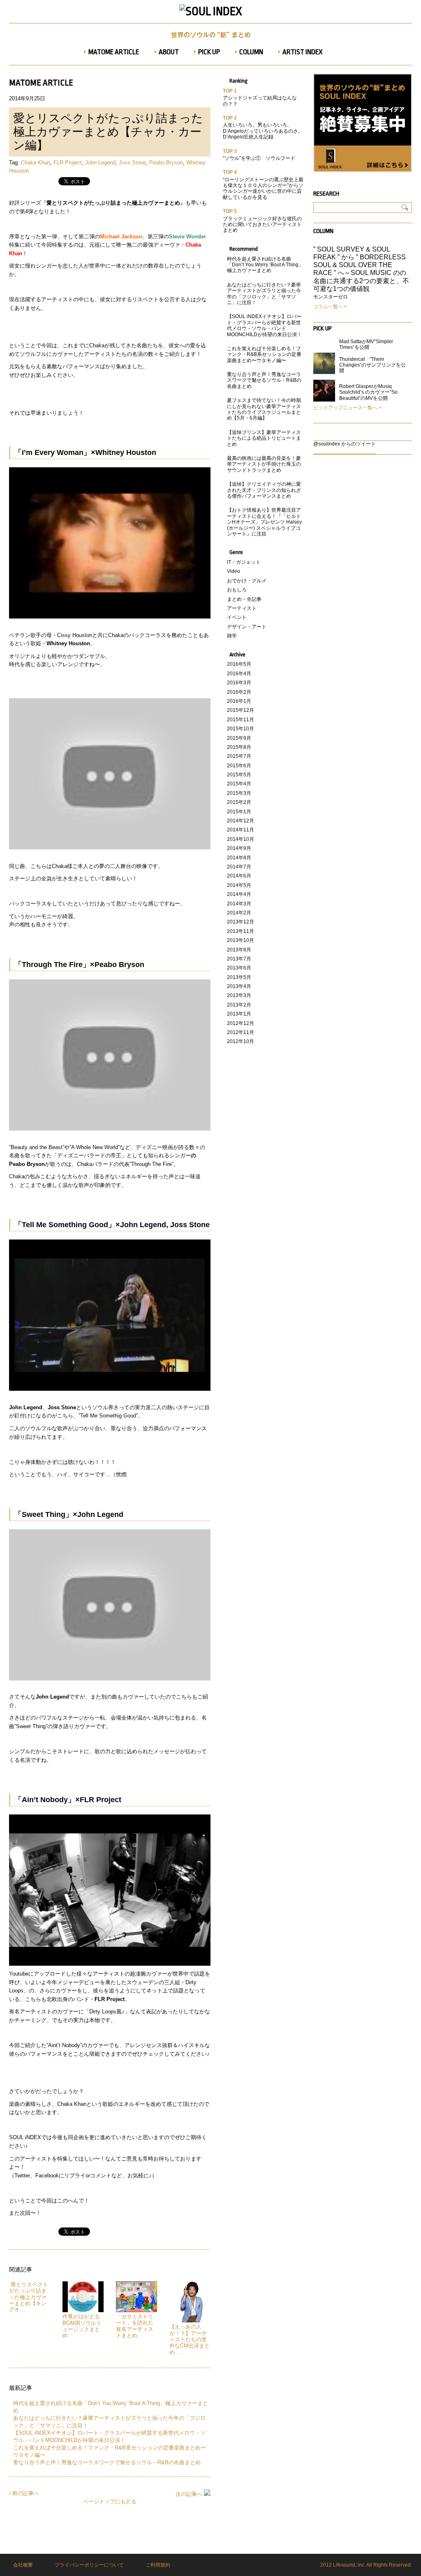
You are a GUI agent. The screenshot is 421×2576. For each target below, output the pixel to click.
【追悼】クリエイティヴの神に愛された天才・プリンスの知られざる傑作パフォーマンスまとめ (264, 490)
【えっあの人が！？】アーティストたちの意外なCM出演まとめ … (190, 2339)
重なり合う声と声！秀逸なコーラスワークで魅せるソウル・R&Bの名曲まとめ (107, 2462)
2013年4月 (239, 986)
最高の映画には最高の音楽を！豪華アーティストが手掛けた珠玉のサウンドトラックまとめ (264, 464)
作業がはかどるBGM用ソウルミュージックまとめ (82, 2326)
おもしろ (237, 590)
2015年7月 (239, 756)
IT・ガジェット (244, 562)
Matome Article (41, 83)
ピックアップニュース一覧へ (345, 408)
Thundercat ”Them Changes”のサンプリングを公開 (372, 365)
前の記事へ (25, 2493)
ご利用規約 (158, 2565)
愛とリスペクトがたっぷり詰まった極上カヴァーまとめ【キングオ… (29, 2297)
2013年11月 (241, 931)
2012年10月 (241, 1041)
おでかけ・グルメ (247, 581)
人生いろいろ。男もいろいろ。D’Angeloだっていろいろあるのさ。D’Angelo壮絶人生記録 (263, 131)
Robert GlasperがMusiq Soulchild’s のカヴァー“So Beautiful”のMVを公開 (368, 392)
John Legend (100, 163)
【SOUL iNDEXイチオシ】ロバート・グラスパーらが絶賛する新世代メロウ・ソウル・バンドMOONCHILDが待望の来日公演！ (264, 325)
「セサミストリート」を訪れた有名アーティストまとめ (135, 2326)
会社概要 (23, 2565)
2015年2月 (239, 802)
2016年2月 (239, 692)
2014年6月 (239, 876)
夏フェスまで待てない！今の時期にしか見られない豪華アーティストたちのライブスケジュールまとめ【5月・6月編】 (264, 409)
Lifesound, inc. (349, 2565)
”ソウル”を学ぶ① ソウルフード (259, 158)
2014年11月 (241, 830)
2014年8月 (239, 858)
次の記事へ (190, 2494)
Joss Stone (132, 163)
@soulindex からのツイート (345, 444)
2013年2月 (239, 1005)
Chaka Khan (36, 163)
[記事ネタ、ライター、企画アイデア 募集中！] (363, 171)
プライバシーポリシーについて (89, 2565)
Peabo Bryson (166, 163)
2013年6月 (239, 968)
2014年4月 (239, 894)
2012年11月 (241, 1032)
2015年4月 (239, 784)
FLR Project (68, 163)
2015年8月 (239, 747)
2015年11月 (241, 720)
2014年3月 (239, 904)
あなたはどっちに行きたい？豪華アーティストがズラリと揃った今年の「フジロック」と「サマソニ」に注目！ (264, 294)
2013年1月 (239, 1014)
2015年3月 (239, 793)
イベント (237, 617)
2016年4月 (239, 674)
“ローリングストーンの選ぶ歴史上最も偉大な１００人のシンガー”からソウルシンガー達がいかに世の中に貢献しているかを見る (263, 188)
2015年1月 (239, 812)
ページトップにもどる (110, 2501)
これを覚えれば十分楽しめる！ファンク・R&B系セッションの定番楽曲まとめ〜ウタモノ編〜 (264, 354)
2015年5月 (239, 775)
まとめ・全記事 (244, 599)
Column (323, 231)
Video (234, 571)
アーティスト (242, 608)
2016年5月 (239, 664)
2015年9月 (239, 738)
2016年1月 (239, 701)
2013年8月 (239, 950)
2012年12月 (241, 1023)
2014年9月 (239, 848)
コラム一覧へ (328, 307)
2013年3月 (239, 995)
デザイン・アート (247, 627)
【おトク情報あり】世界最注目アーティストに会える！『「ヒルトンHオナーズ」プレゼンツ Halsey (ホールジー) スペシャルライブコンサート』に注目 (264, 522)
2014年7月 (239, 867)
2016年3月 (239, 683)
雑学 (232, 636)
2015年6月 (239, 766)
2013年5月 (239, 977)
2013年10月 (241, 940)
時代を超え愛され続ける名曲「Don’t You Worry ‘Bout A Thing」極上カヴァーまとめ (265, 265)
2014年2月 (239, 913)
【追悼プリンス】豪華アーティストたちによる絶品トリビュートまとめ (264, 438)
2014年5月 (239, 885)
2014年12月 (241, 821)
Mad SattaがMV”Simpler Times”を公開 (366, 344)
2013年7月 (239, 959)
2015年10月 (241, 729)
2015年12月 (241, 710)
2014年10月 (241, 839)
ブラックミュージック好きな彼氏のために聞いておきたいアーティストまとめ (262, 225)
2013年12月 (241, 922)
